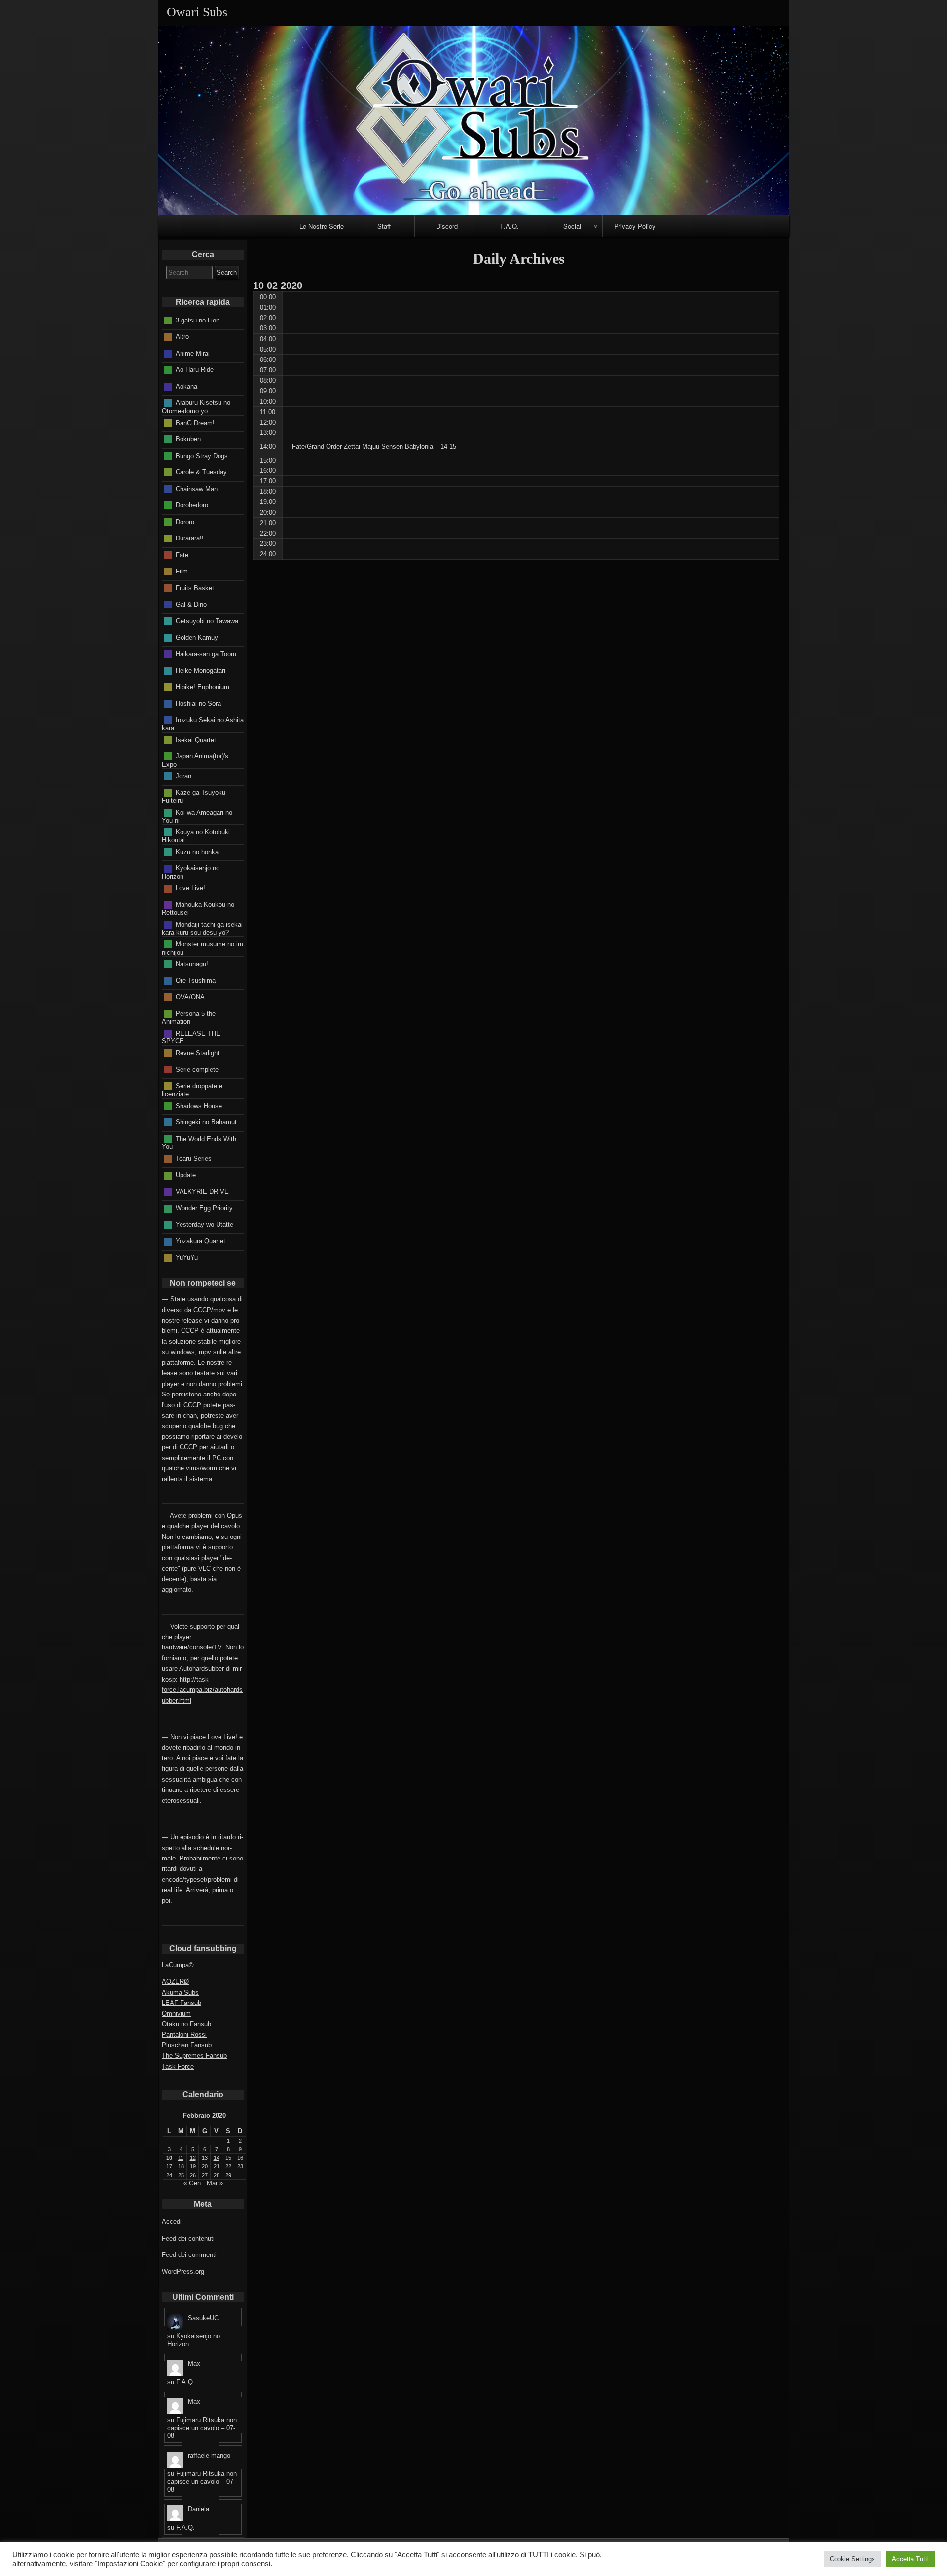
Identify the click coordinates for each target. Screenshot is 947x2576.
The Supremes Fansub (194, 2056)
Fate (182, 555)
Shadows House (199, 1105)
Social (572, 226)
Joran (183, 776)
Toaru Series (194, 1158)
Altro (182, 337)
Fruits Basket (195, 588)
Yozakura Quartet (200, 1241)
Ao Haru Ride (195, 370)
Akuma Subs (180, 1992)
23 (240, 2166)
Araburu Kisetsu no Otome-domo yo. (196, 407)
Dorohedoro (192, 505)
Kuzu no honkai (198, 851)
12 (193, 2158)
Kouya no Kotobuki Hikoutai (196, 836)
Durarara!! (190, 538)
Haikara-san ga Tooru (206, 654)
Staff (384, 226)
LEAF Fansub (182, 2003)
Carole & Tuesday (201, 472)
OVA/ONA (190, 997)
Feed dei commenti (189, 2255)
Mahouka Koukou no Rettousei (198, 909)
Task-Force (178, 2066)
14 (217, 2158)
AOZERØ (175, 1982)
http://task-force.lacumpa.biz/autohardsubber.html (202, 1690)
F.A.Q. (510, 226)
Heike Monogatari (200, 670)
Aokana (186, 386)
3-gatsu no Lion (198, 320)
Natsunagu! (192, 964)
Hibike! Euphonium (202, 687)
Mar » (215, 2183)
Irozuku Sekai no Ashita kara (203, 724)
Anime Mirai (193, 353)
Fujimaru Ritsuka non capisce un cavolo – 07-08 (202, 2428)
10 (169, 2158)
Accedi (172, 2222)
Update (186, 1175)
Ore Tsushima (196, 980)
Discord (447, 226)
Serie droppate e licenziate (192, 1090)
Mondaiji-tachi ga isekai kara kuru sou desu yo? (202, 929)
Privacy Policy (635, 226)
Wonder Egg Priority (204, 1208)
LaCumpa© (178, 1965)
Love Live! (190, 888)
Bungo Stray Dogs (202, 455)
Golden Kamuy (197, 637)
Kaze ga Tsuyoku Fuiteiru (194, 796)
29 (228, 2175)
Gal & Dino (191, 604)
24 (169, 2175)
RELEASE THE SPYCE (191, 1037)
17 (169, 2166)
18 (181, 2166)
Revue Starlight (198, 1053)
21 (217, 2166)
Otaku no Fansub (186, 2024)
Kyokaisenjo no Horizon (191, 872)
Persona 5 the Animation (189, 1017)
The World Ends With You (199, 1143)
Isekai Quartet (196, 739)
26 (193, 2175)
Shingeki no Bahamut (206, 1122)
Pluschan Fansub (187, 2045)
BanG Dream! (195, 422)
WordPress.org (183, 2272)
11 (181, 2158)
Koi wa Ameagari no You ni (197, 816)
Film (182, 571)
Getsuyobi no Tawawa (207, 621)
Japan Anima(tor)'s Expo (195, 760)
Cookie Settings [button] (852, 2559)
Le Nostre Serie (322, 226)
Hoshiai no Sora (198, 703)
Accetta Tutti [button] (910, 2559)
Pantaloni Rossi (184, 2034)
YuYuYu (187, 1257)
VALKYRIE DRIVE (202, 1191)
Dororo (185, 521)
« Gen (192, 2183)
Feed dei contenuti (188, 2238)
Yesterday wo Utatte (204, 1224)
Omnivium (176, 2014)
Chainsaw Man (197, 488)
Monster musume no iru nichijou (202, 948)
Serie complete (197, 1069)
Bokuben (188, 439)
